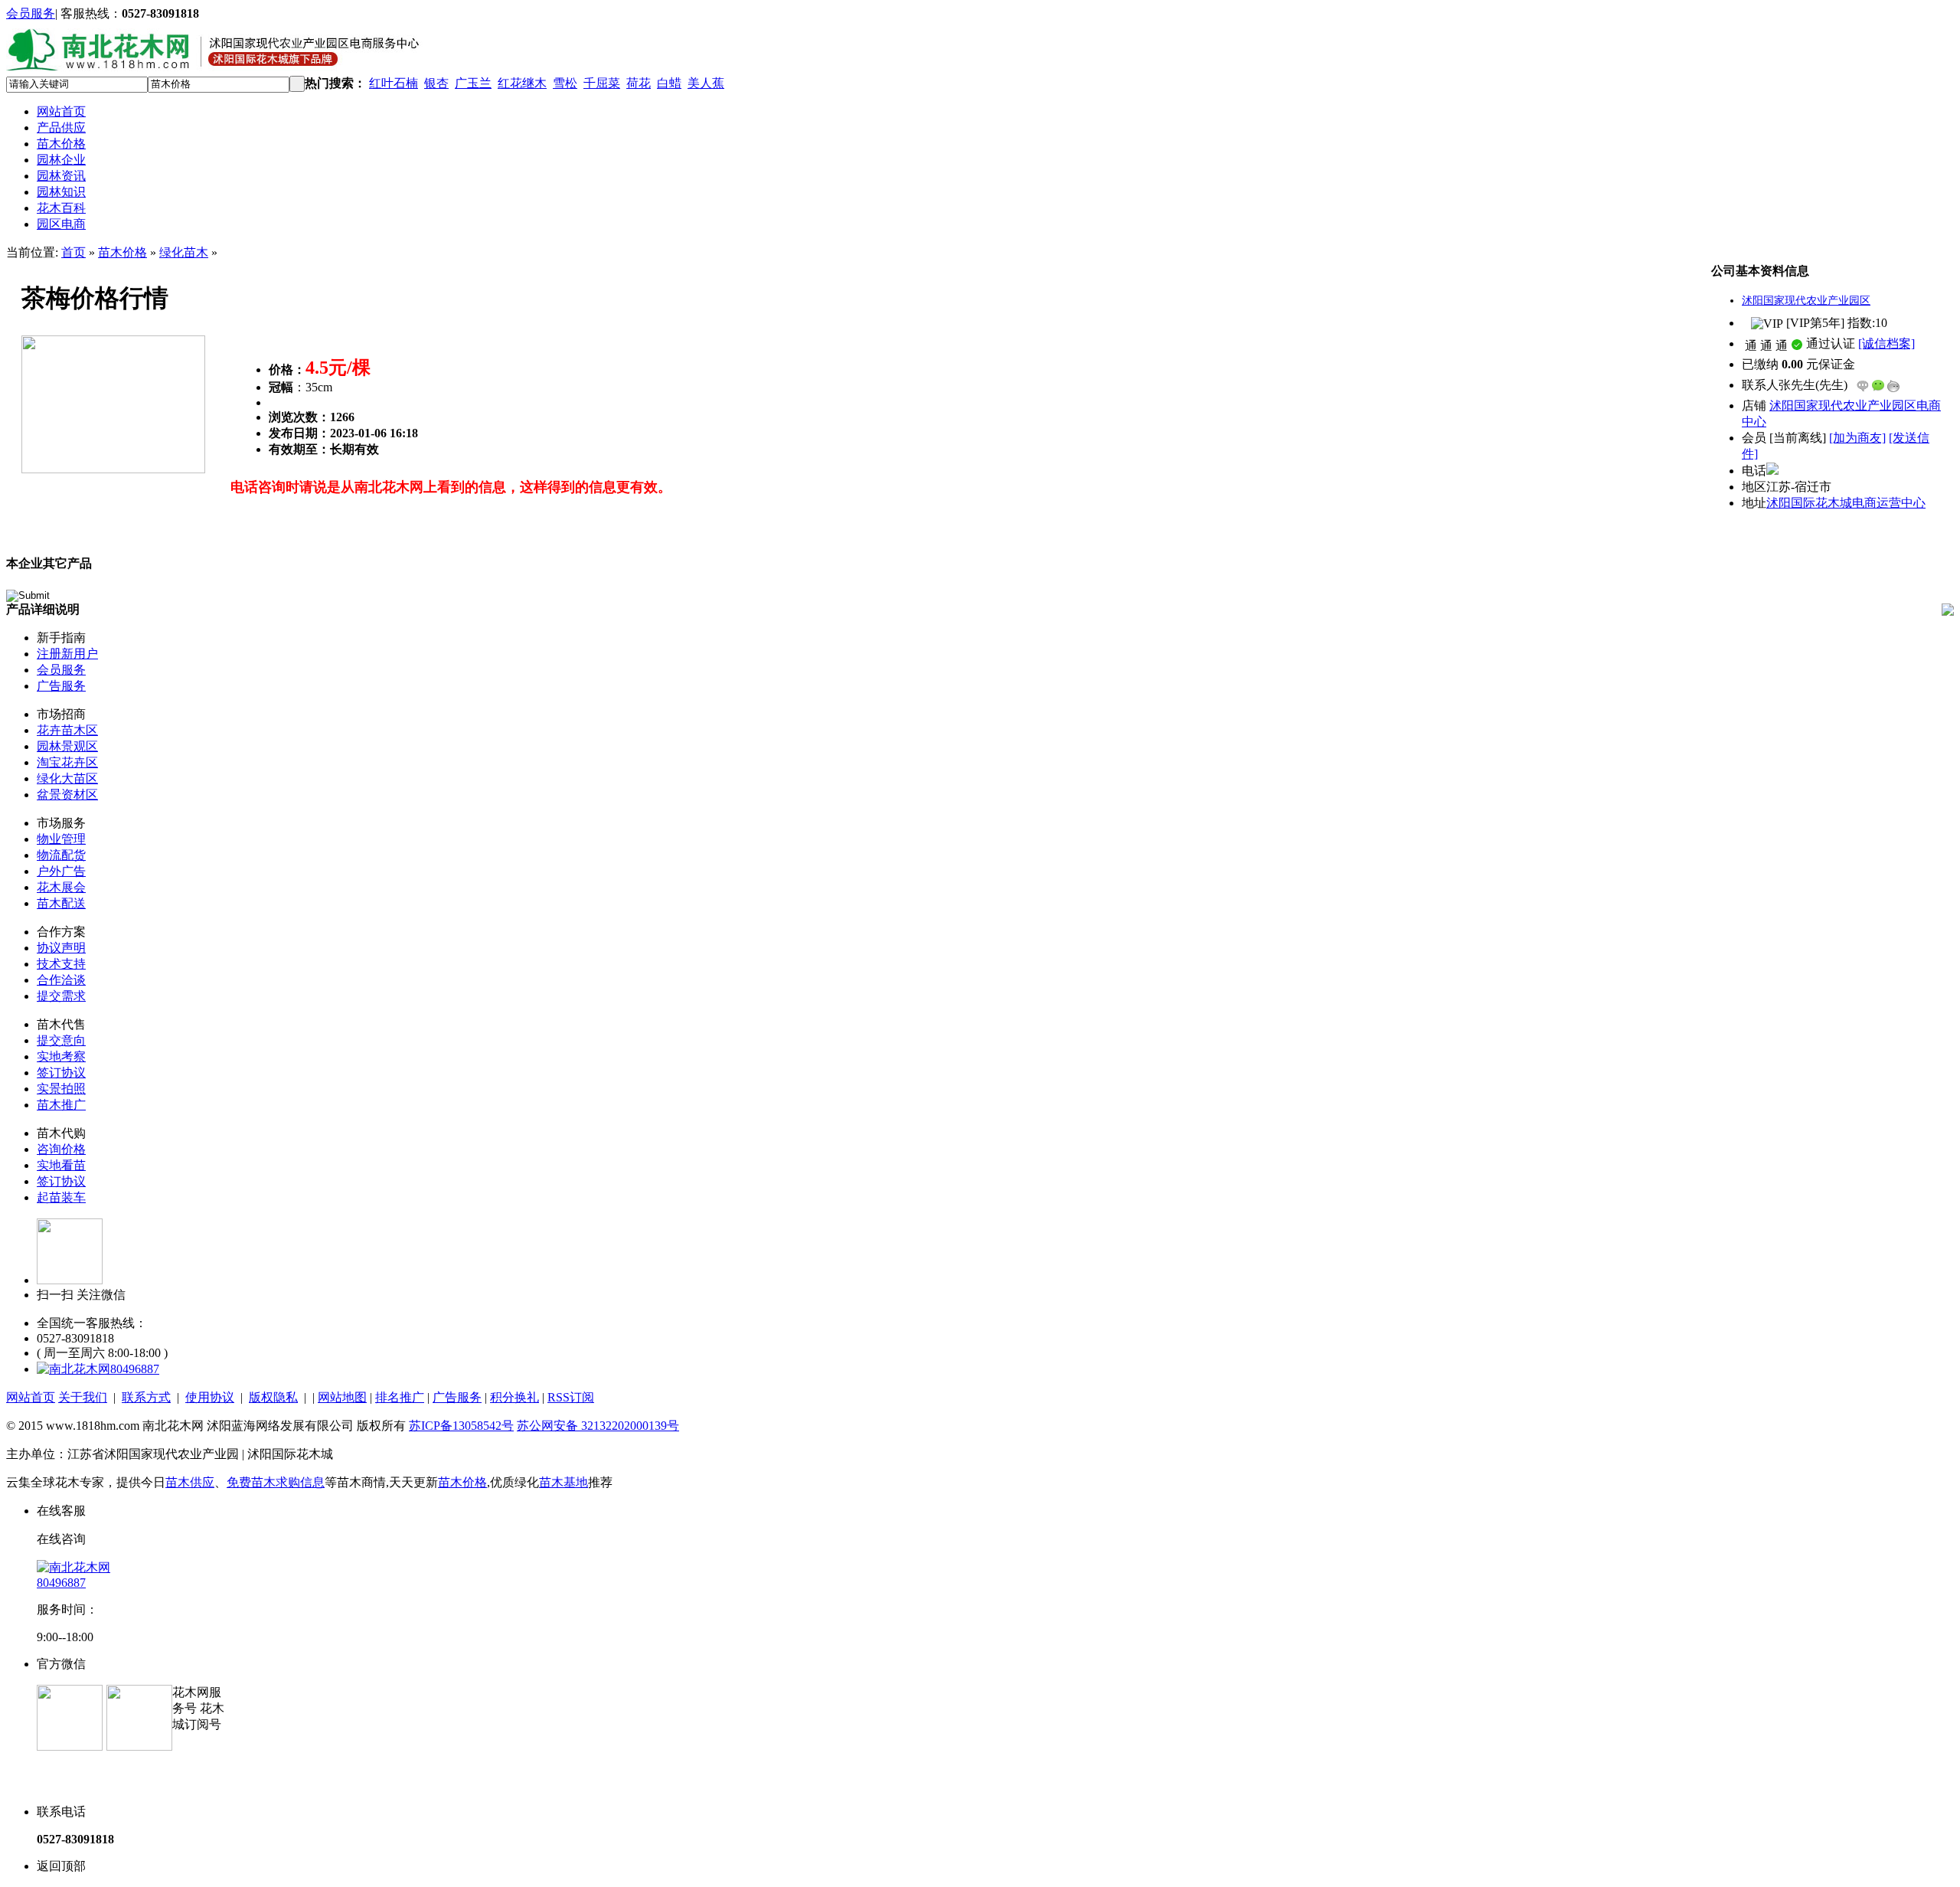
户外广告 (61, 871)
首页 (73, 252)
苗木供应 (190, 1482)
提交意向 (61, 1040)
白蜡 (669, 83)
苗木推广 (61, 1105)
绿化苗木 (184, 252)
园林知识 (61, 192)
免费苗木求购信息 (276, 1482)
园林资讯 (61, 176)
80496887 (135, 1369)
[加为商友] (1857, 438)
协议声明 (61, 948)
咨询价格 (61, 1149)
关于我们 (83, 1397)
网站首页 (61, 111)
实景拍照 (61, 1089)
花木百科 (61, 208)
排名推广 (400, 1397)
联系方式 (146, 1397)
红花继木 (522, 83)
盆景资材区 (67, 795)
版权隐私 (273, 1397)
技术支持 (61, 964)
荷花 (639, 83)
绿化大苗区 (67, 778)
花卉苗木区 (67, 730)
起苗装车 (61, 1197)
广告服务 (61, 686)
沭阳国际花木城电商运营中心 (1846, 503)
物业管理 (61, 839)
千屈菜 (602, 83)
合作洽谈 (61, 980)
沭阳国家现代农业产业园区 (1806, 301)
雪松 (565, 83)
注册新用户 (67, 654)
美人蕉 (706, 83)
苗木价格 (61, 144)
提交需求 (61, 996)
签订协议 (61, 1073)
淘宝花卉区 (67, 762)
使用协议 (210, 1397)
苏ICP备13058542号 (461, 1426)
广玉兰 (473, 83)
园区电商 (61, 224)
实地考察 (61, 1056)
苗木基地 (563, 1482)
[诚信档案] (1886, 343)
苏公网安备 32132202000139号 (598, 1426)
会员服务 (31, 13)
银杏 (436, 83)
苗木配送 (61, 903)
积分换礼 (514, 1397)
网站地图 (342, 1397)
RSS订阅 (571, 1397)
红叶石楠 (394, 83)
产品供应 (61, 128)
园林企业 (61, 160)
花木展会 (61, 887)
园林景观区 (67, 746)
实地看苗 (61, 1165)
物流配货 (61, 855)
